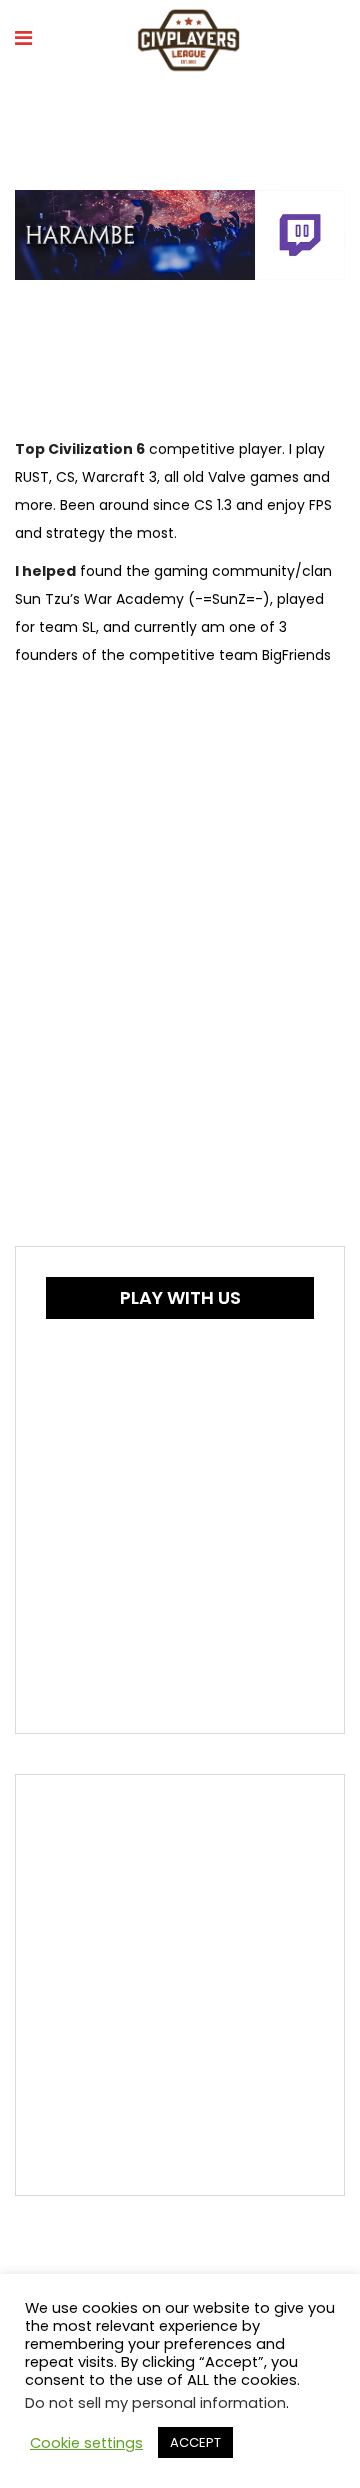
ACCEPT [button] (195, 2442)
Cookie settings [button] (86, 2443)
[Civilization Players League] (189, 42)
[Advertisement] (180, 1985)
